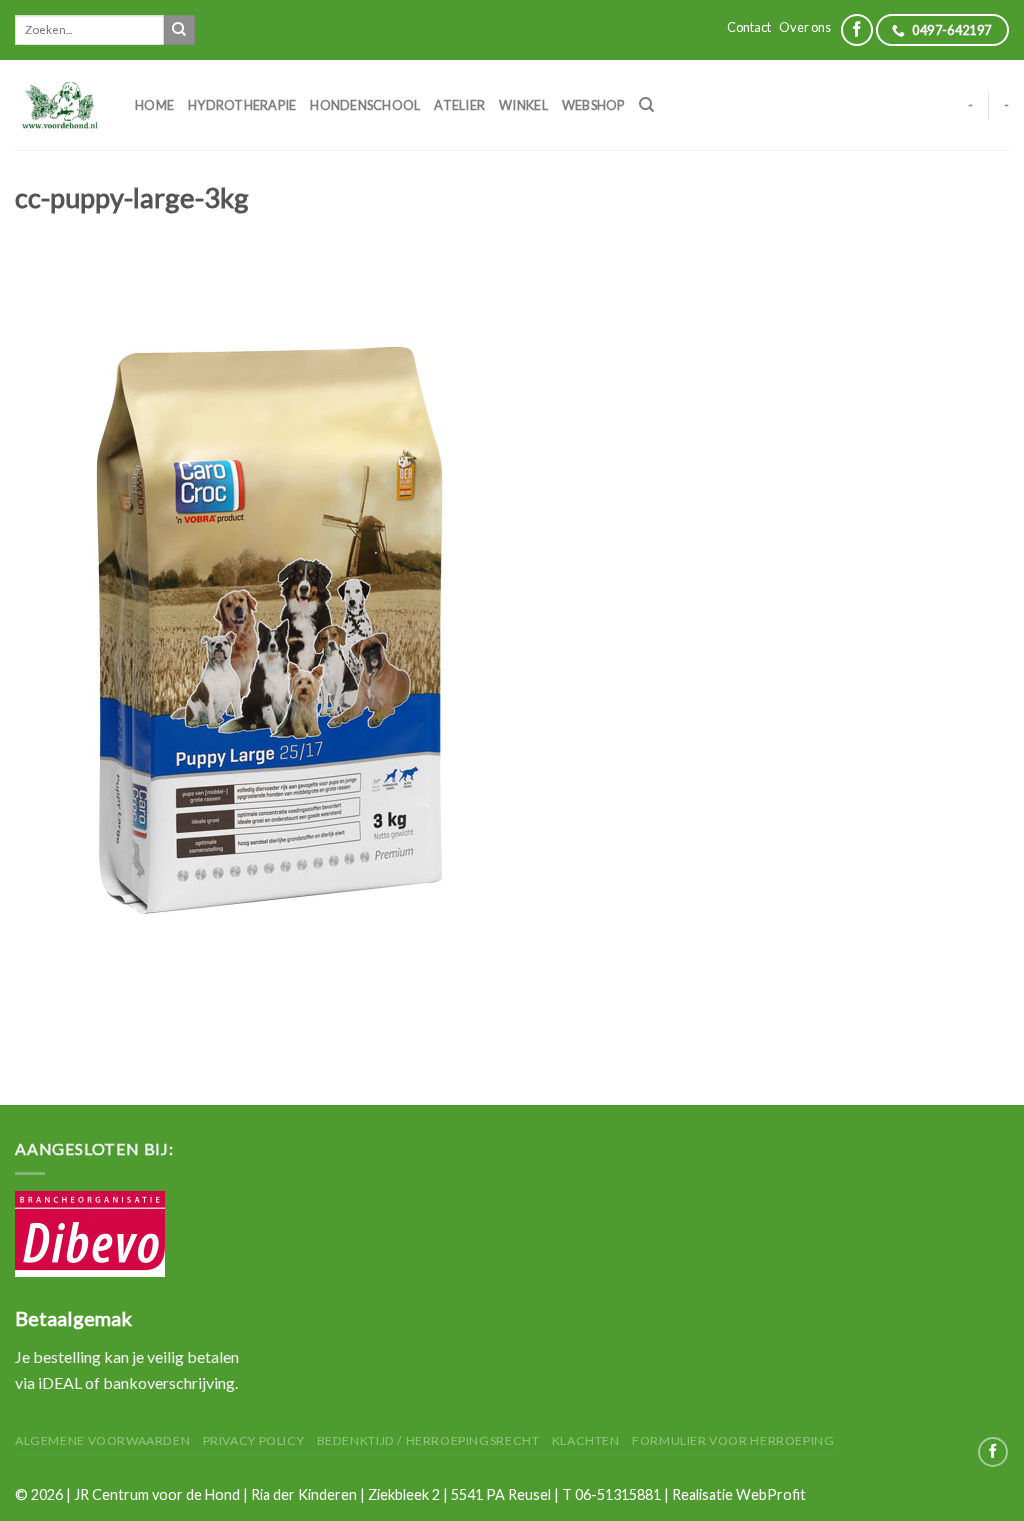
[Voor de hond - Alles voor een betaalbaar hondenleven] (60, 104)
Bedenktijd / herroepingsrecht (428, 1440)
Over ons (805, 27)
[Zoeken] (646, 105)
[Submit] (179, 30)
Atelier (459, 105)
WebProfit (771, 1494)
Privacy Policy (254, 1440)
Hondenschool (365, 105)
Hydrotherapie (242, 105)
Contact (749, 27)
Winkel (523, 105)
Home (154, 105)
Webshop (593, 105)
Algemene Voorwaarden (102, 1440)
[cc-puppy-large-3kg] (271, 634)
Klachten (586, 1440)
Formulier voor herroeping (733, 1440)
